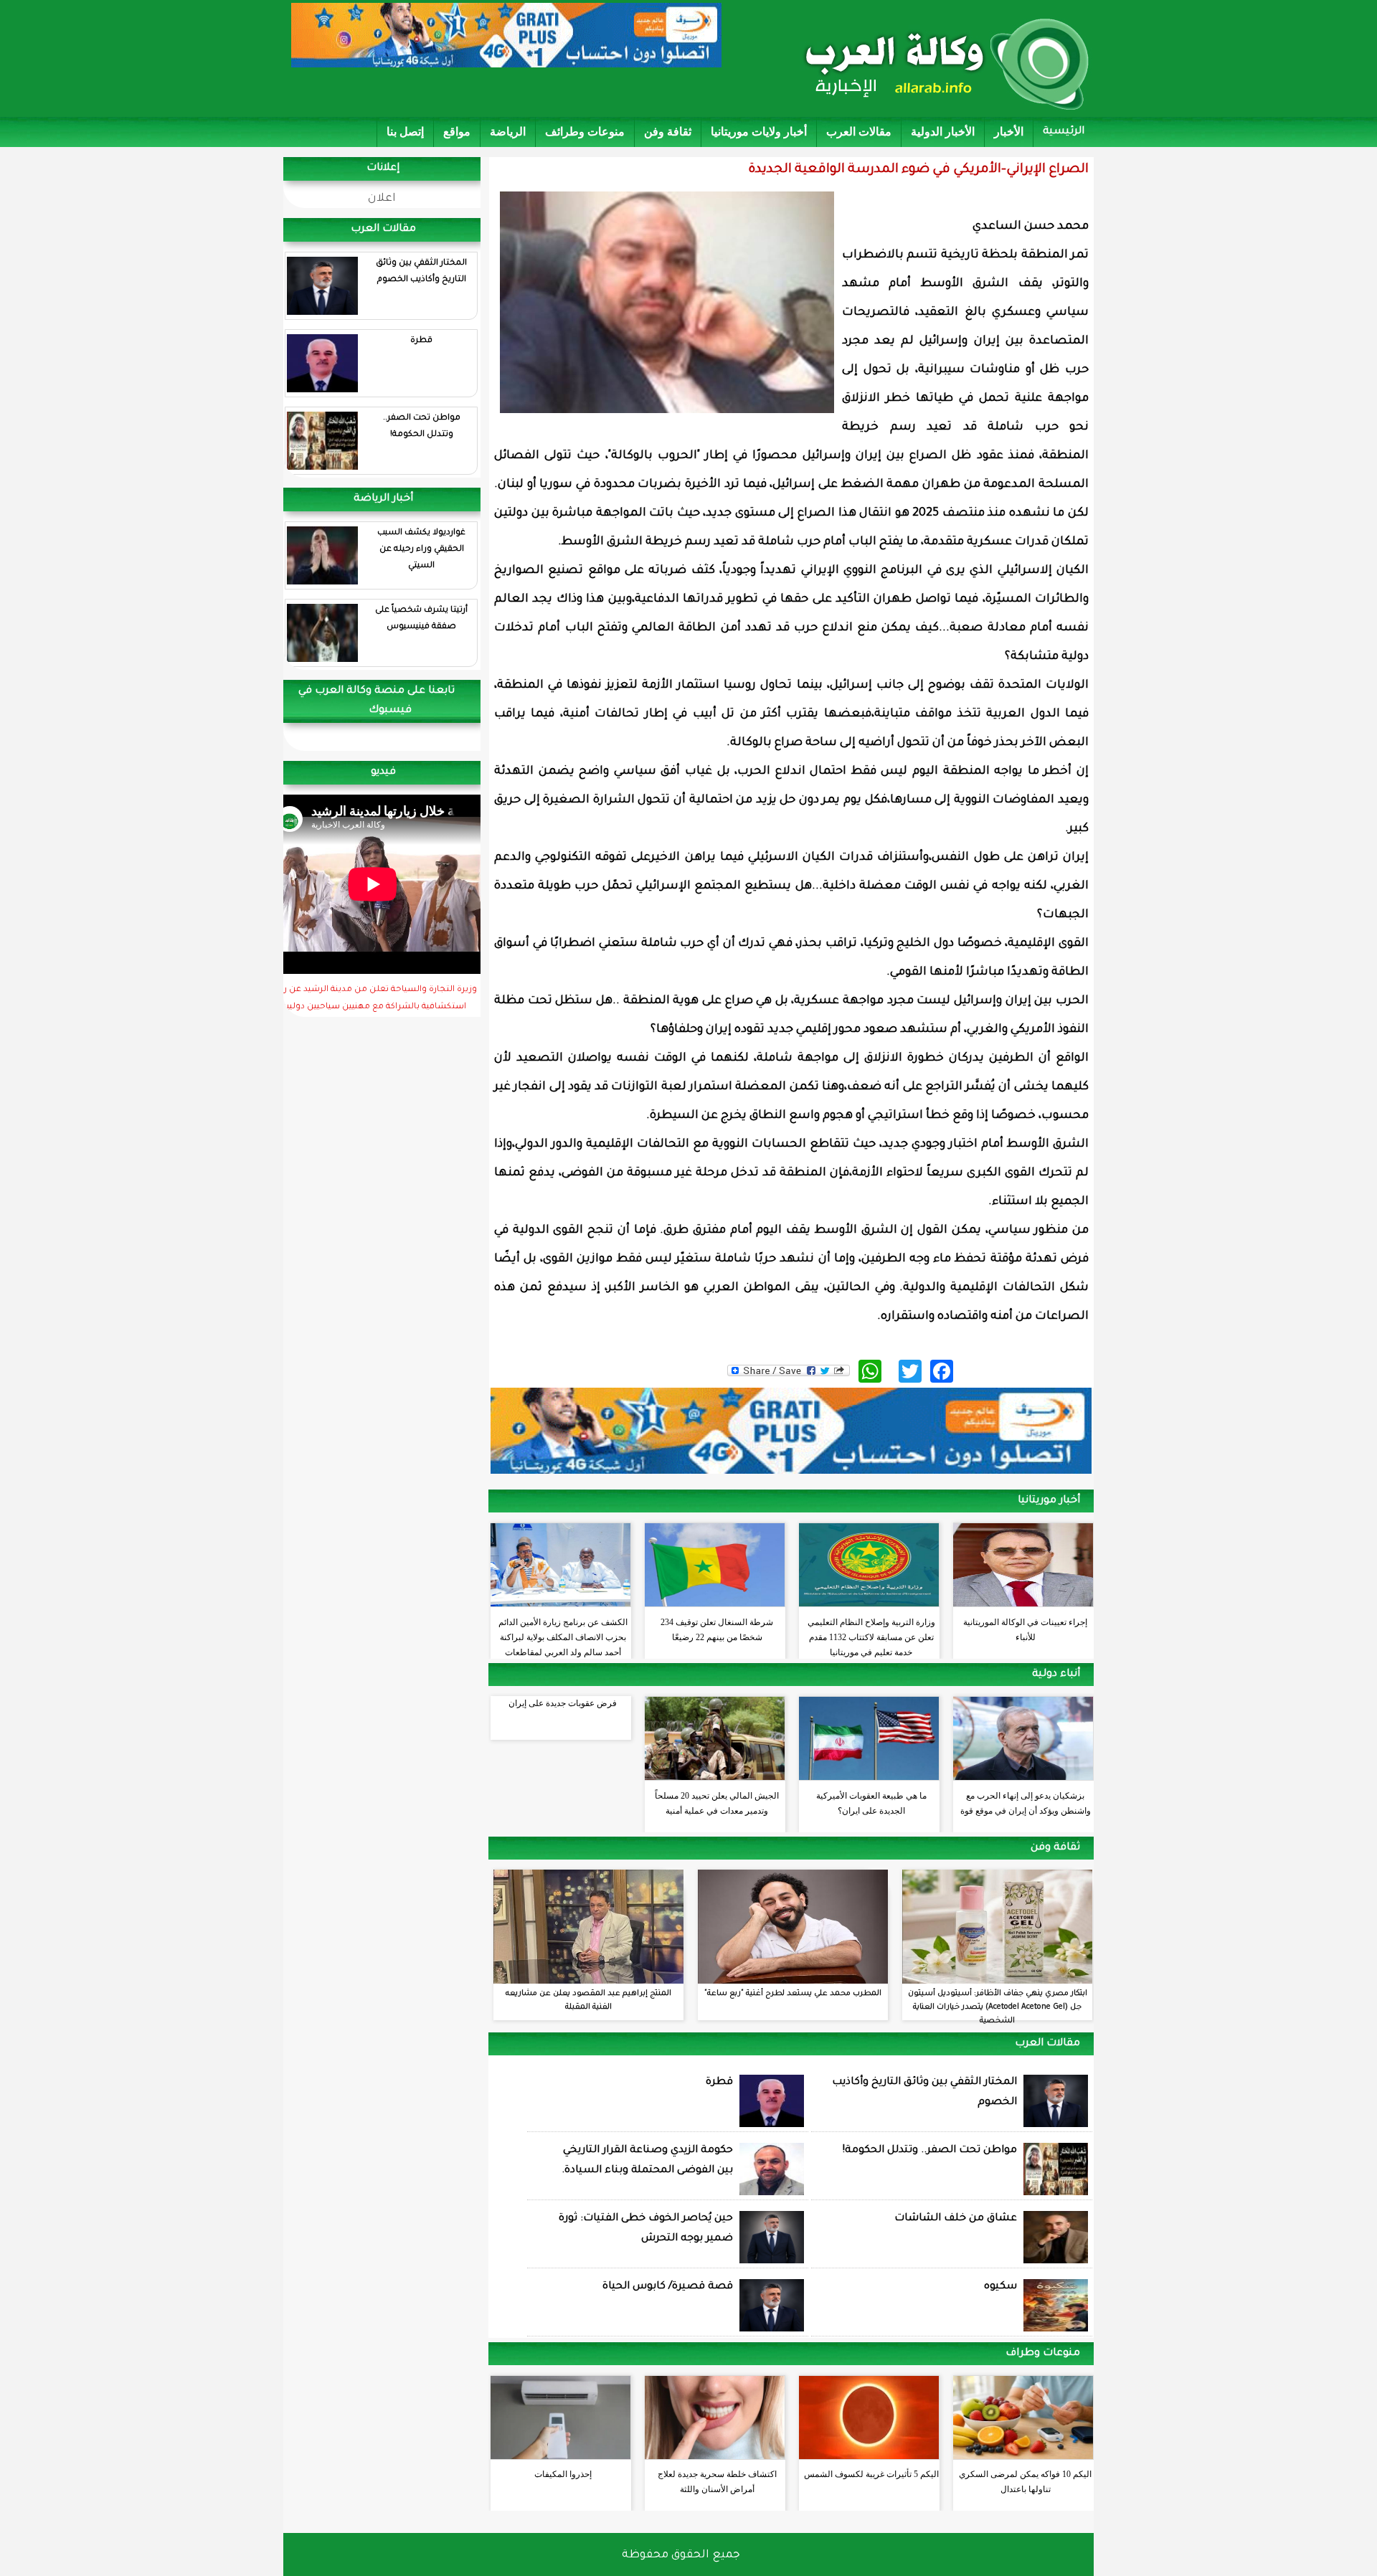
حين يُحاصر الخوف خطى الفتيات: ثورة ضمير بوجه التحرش (646, 2229)
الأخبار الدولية (943, 132)
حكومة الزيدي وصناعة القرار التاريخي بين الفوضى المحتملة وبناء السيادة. (647, 2161)
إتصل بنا (405, 132)
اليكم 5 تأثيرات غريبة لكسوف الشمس (871, 2474)
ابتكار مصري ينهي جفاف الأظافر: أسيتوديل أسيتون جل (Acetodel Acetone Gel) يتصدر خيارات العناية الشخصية (998, 2007)
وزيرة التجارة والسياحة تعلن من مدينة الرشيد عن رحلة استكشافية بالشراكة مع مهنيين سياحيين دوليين (373, 999)
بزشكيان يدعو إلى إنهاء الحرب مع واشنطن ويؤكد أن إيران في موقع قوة (1026, 1803)
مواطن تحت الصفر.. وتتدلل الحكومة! (422, 427)
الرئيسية (1064, 132)
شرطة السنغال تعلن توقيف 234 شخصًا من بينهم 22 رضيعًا (717, 1630)
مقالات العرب (859, 132)
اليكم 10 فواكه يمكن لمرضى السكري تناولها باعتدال (1025, 2482)
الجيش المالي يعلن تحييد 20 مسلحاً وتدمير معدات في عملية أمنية (717, 1803)
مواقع (457, 132)
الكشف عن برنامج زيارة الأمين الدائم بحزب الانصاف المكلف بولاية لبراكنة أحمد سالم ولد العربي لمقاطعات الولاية (563, 1634)
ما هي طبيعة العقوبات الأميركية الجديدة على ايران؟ (871, 1803)
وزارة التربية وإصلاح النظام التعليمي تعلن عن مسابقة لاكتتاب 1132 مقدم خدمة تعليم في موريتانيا (871, 1634)
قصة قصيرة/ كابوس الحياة (668, 2287)
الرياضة (508, 132)
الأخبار (1009, 132)
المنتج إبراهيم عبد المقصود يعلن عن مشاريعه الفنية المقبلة (588, 2000)
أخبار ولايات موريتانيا (759, 132)
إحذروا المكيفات (563, 2474)
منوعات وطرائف (585, 132)
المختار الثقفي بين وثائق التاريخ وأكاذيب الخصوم (421, 272)
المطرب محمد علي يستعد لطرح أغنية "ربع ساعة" (793, 1994)
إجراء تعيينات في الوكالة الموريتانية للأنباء (1025, 1630)
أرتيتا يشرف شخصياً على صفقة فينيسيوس (421, 619)
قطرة (421, 341)
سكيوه (1000, 2287)
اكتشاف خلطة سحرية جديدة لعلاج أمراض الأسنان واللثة (717, 2482)
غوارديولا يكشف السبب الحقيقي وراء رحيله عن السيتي (421, 550)
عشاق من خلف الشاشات (956, 2219)
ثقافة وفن (668, 132)
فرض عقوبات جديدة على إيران (563, 1703)
